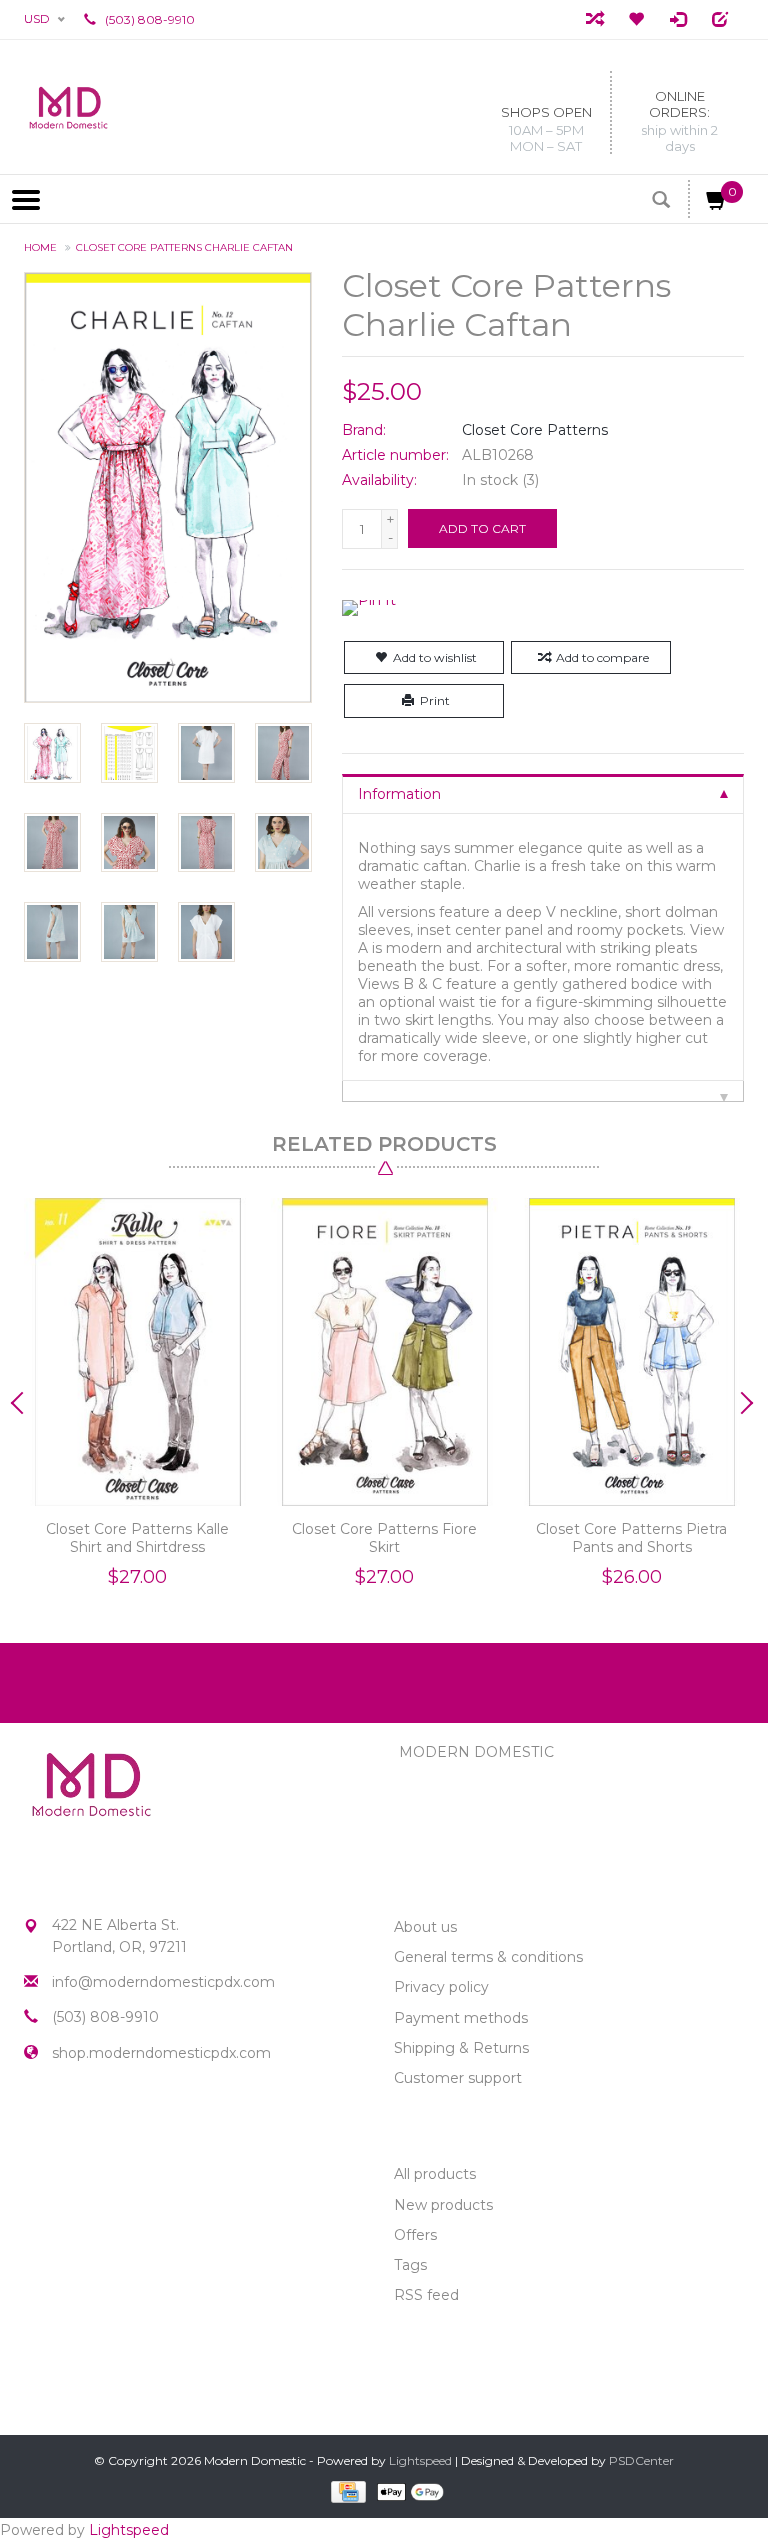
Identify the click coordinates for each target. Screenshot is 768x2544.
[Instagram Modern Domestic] (76, 2124)
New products (443, 2205)
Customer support (458, 2078)
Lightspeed (420, 2460)
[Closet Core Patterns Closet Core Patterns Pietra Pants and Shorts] (631, 1352)
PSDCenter (641, 2460)
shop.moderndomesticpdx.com (161, 2053)
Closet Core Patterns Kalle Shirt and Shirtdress (137, 1538)
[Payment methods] (346, 2491)
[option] (137, 1398)
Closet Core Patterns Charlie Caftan (184, 247)
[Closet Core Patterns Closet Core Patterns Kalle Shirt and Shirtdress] (137, 1352)
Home (40, 247)
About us (425, 1927)
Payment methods (461, 2018)
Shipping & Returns (461, 2048)
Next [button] (744, 1403)
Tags (410, 2265)
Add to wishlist (435, 657)
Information (399, 794)
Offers (415, 2235)
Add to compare (602, 657)
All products (435, 2174)
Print (435, 700)
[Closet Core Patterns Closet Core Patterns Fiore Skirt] (384, 1352)
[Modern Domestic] (68, 107)
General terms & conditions (488, 1957)
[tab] (543, 793)
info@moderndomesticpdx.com (163, 1982)
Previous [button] (24, 1403)
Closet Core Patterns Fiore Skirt (384, 1538)
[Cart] (717, 204)
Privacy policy (441, 1987)
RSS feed (426, 2295)
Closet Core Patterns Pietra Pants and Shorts (631, 1538)
